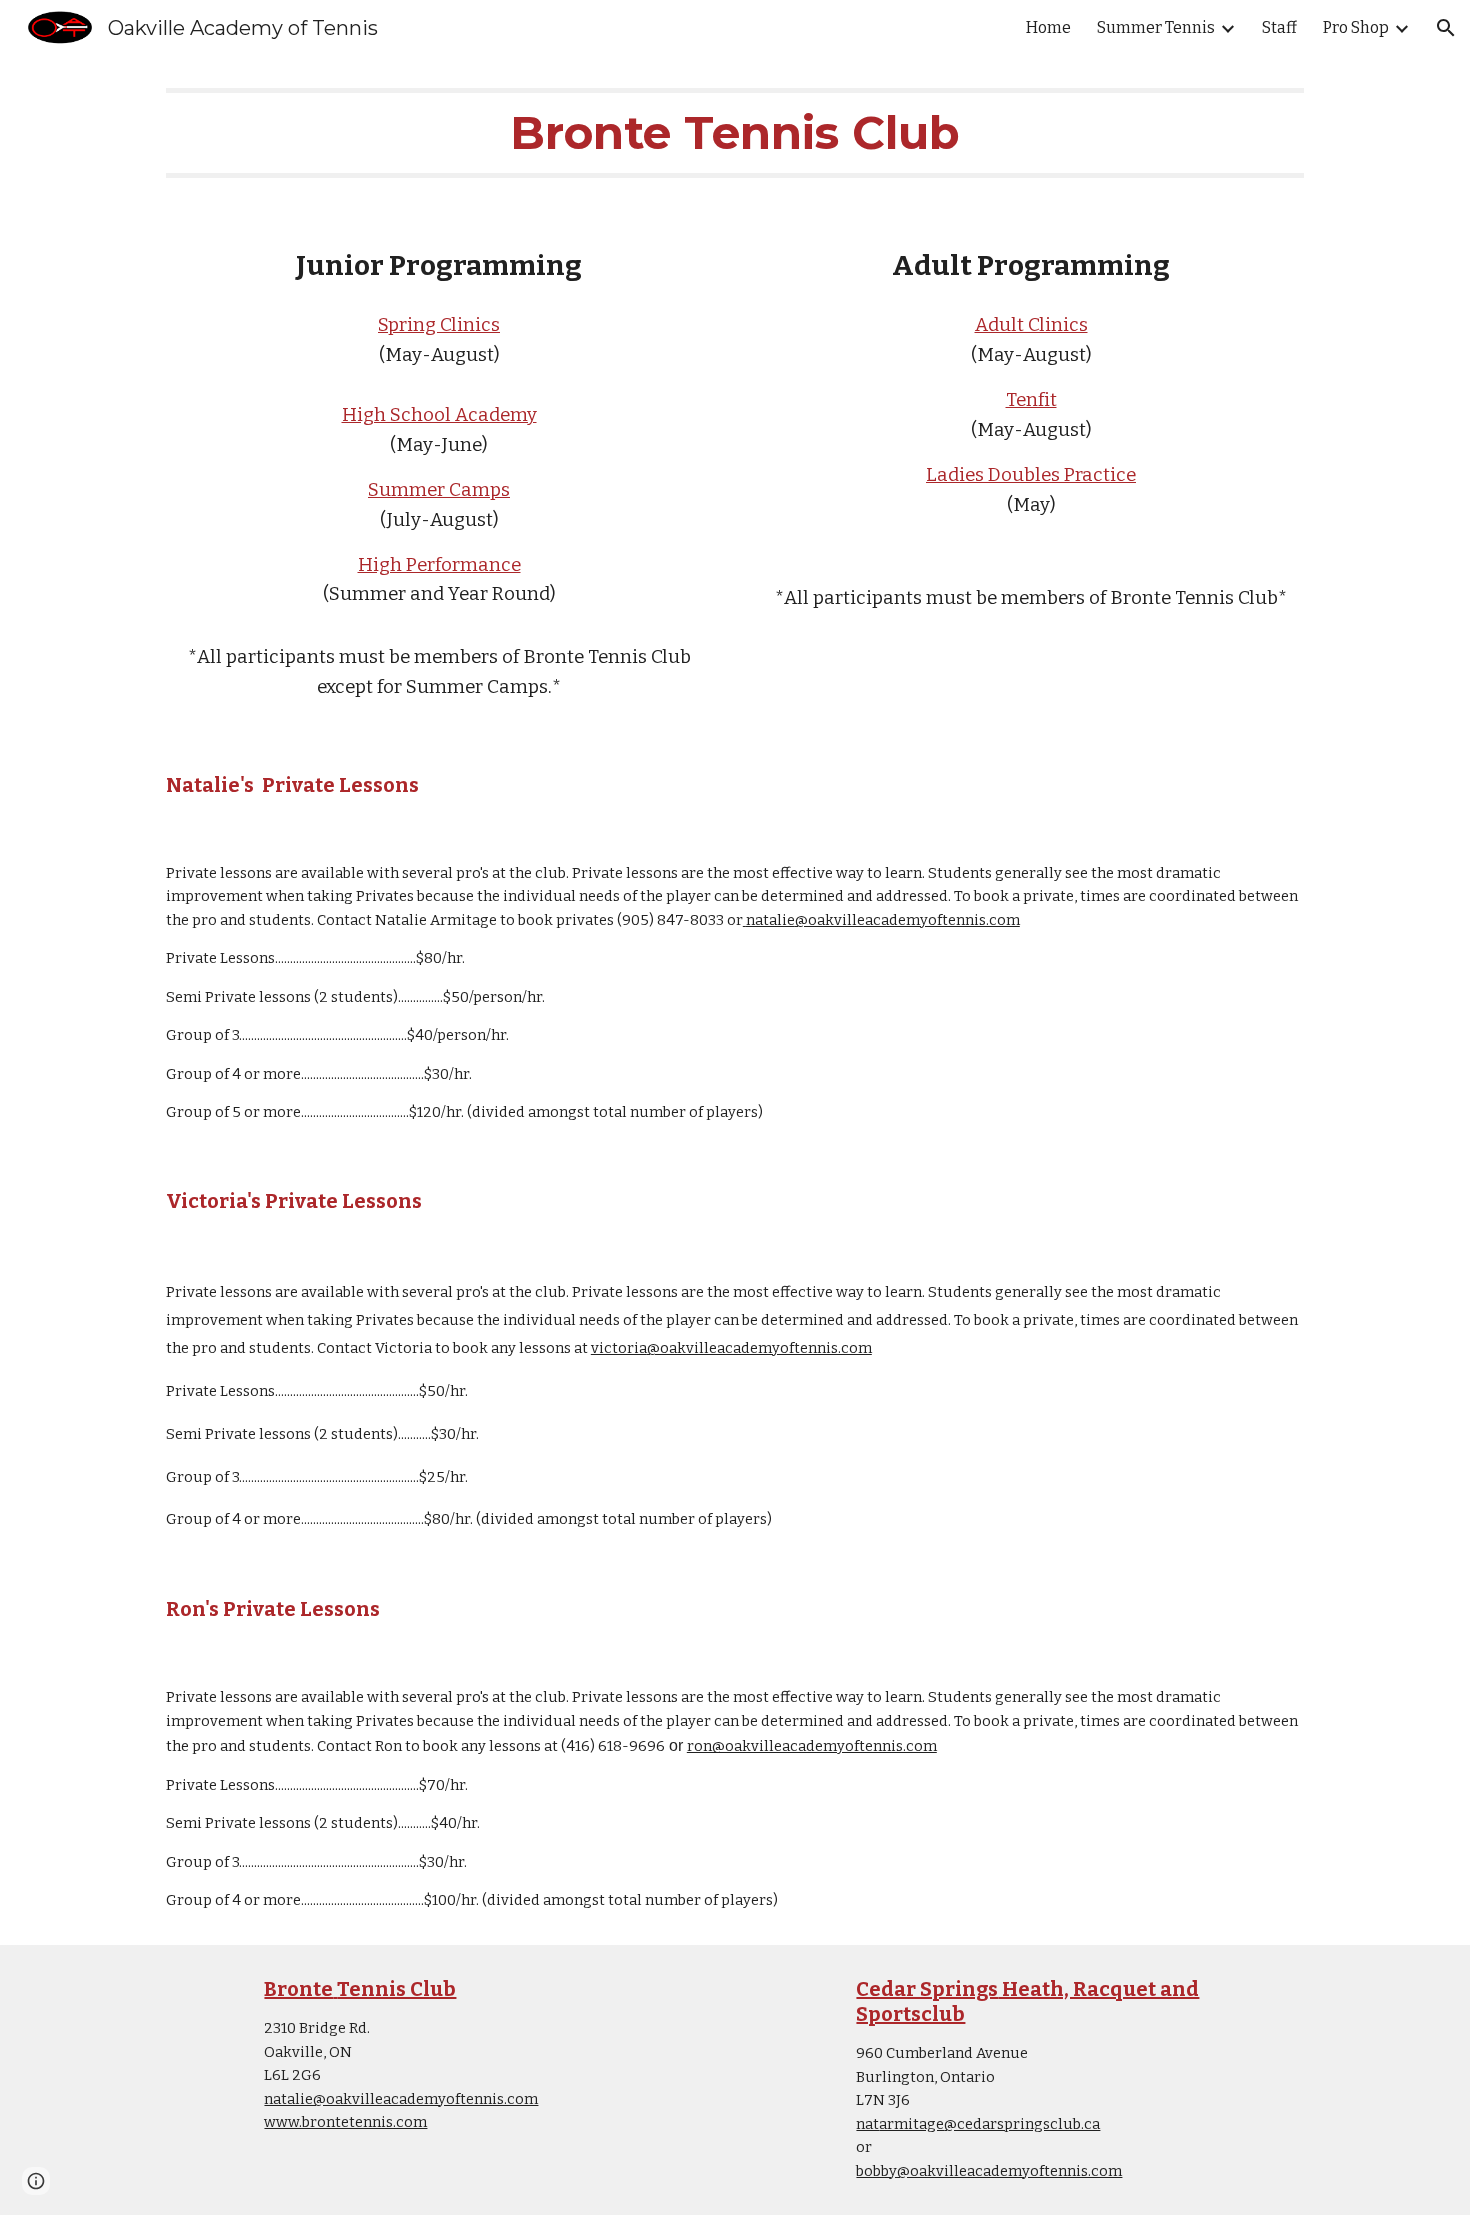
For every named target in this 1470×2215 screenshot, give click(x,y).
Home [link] (1048, 27)
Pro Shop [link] (1356, 27)
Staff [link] (1279, 27)
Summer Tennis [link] (1156, 27)
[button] (1446, 28)
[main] (735, 133)
